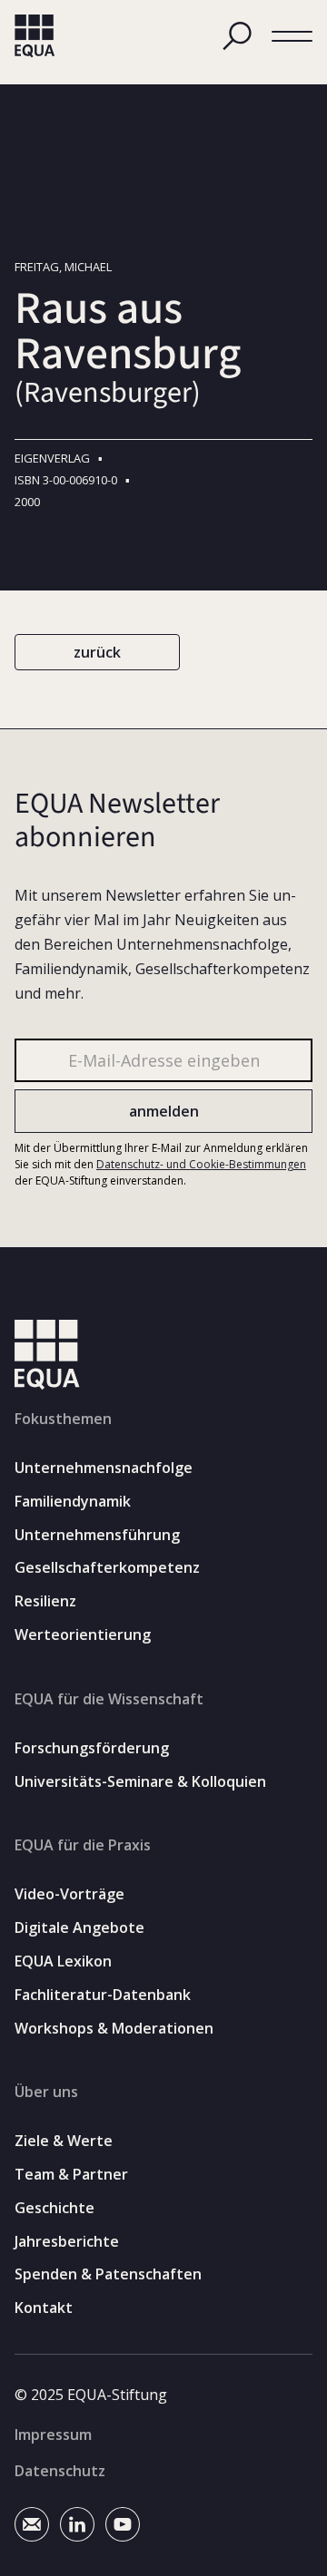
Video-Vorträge (69, 1894)
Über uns (46, 2092)
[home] (35, 36)
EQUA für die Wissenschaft (109, 1699)
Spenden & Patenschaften (108, 2274)
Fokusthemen (63, 1419)
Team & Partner (71, 2175)
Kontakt (44, 2308)
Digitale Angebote (79, 1928)
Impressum (53, 2435)
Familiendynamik (73, 1502)
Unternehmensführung (97, 1535)
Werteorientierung (83, 1635)
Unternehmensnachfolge (104, 1468)
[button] (292, 37)
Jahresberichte (67, 2242)
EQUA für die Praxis (83, 1845)
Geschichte (54, 2208)
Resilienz (45, 1601)
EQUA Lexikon (63, 1961)
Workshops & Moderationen (114, 2029)
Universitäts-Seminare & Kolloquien (140, 1782)
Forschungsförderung (92, 1748)
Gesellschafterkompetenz (107, 1568)
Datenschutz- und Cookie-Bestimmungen (201, 1164)
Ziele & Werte (64, 2141)
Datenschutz (60, 2471)
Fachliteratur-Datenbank (103, 1995)
